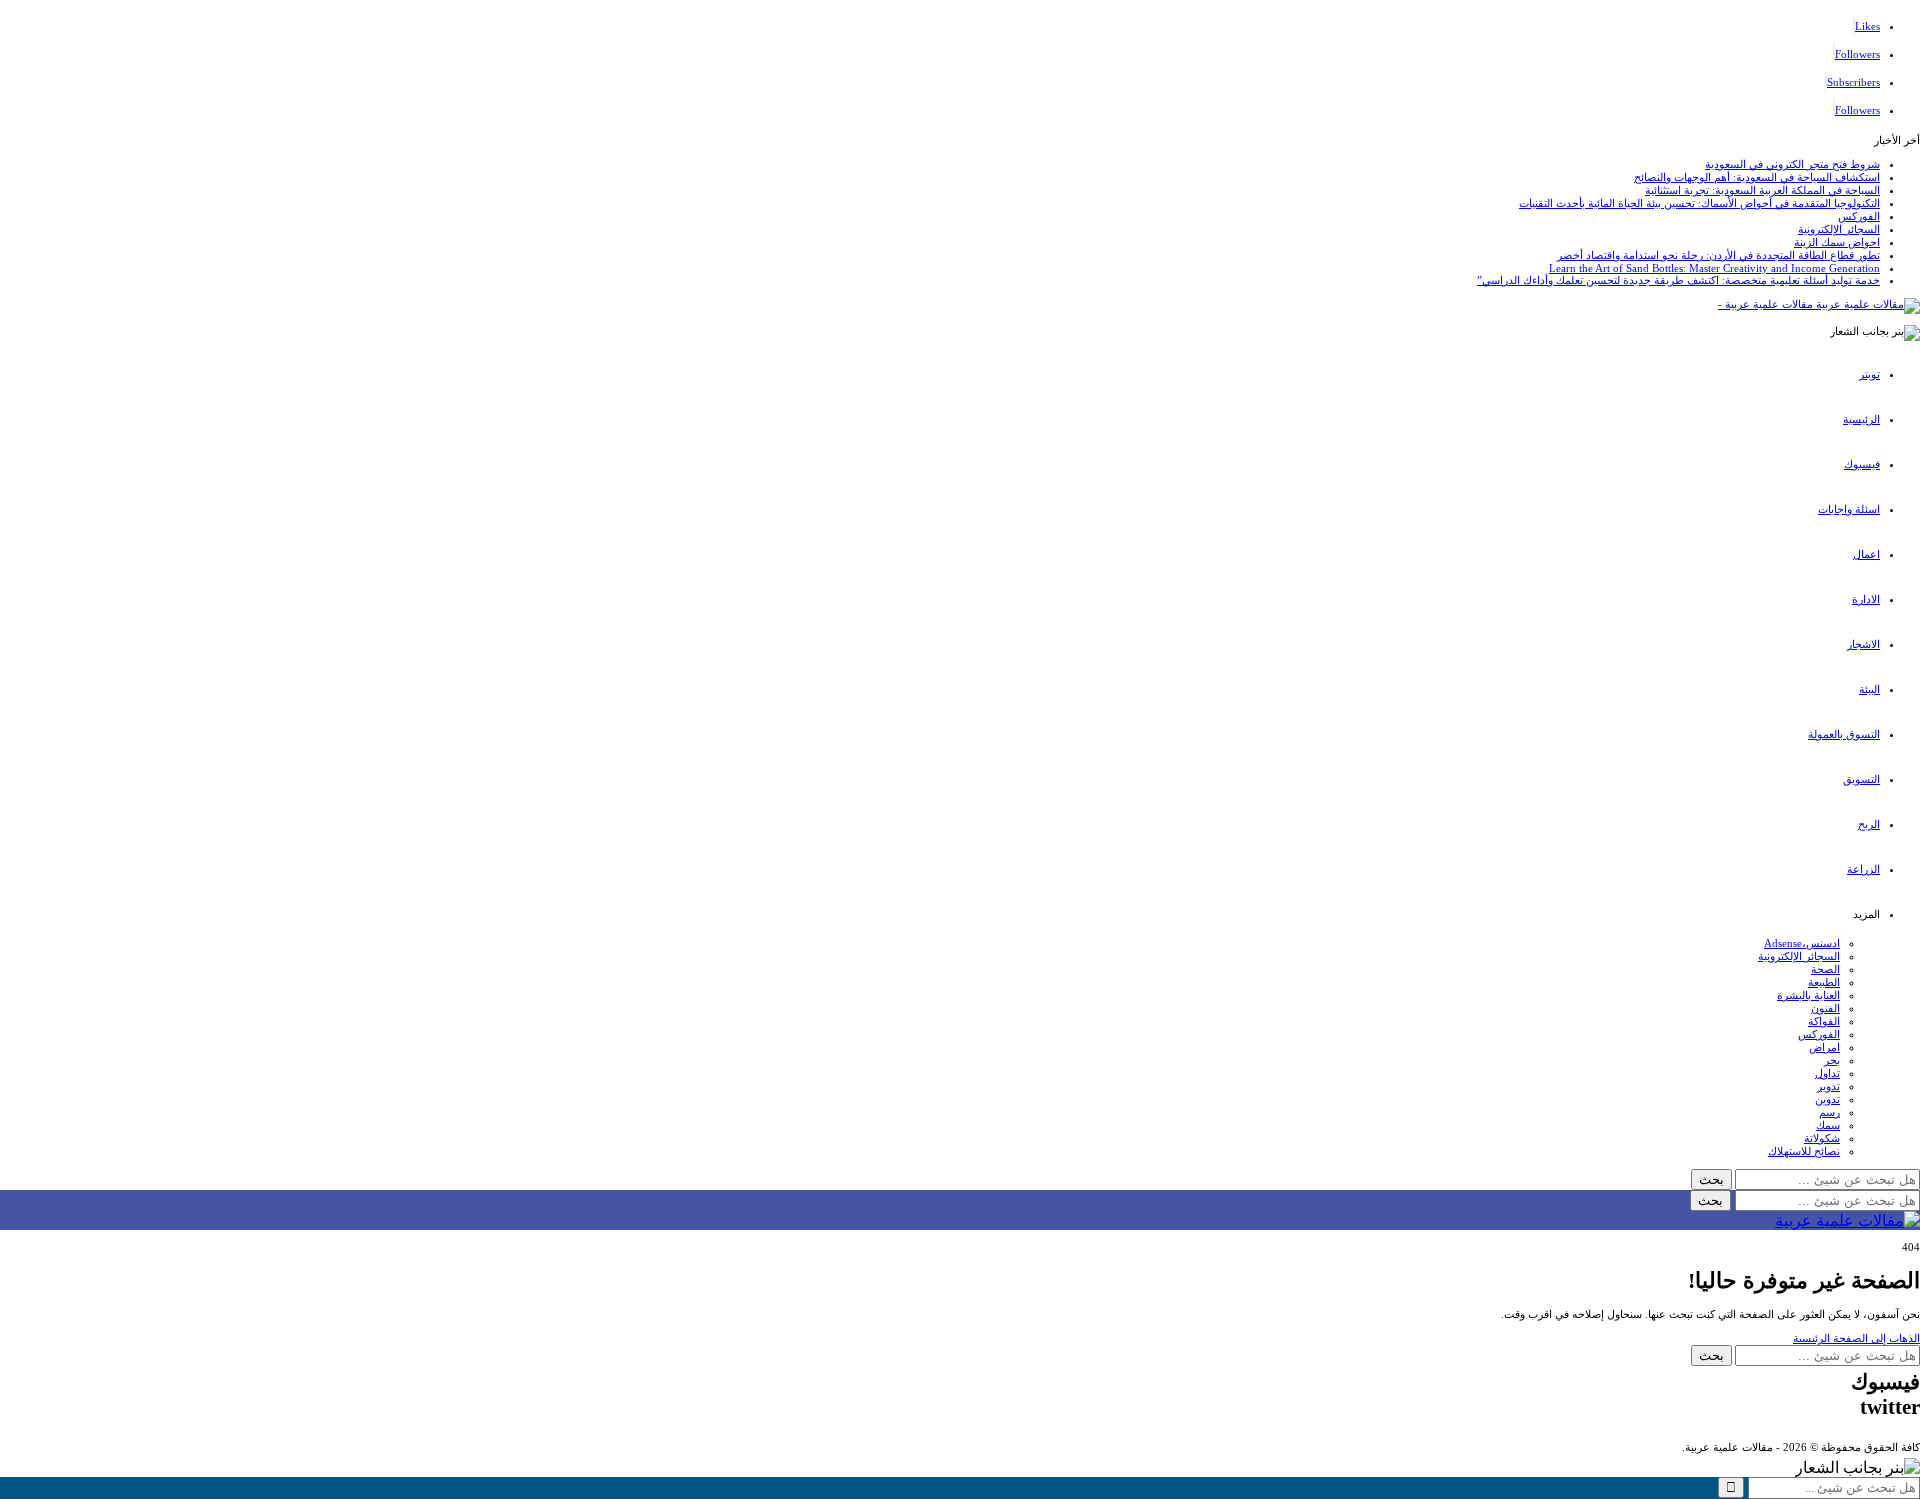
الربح (1869, 824)
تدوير (1828, 1086)
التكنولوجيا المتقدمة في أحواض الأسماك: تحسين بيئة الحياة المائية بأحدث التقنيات (1699, 203)
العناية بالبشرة (1808, 995)
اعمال (1866, 554)
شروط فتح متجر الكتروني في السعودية (1792, 164)
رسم (1829, 1112)
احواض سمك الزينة (1837, 242)
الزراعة (1863, 869)
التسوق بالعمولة (1844, 734)
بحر (1832, 1060)
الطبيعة (1824, 982)
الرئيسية (1861, 419)
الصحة (1825, 969)
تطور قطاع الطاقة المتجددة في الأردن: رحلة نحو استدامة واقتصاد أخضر (1718, 255)
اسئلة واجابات (1849, 509)
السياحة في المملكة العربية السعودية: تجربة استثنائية (1762, 190)
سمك (1828, 1125)
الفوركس (1859, 216)
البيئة (1869, 689)
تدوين (1827, 1099)
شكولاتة (1822, 1138)
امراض (1824, 1047)
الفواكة (1824, 1021)
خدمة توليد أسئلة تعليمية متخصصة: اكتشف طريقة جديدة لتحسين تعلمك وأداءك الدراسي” (1678, 280)
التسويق (1861, 779)
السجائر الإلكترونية (1839, 229)
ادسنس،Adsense (1802, 943)
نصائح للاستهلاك (1804, 1151)
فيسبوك (1862, 464)
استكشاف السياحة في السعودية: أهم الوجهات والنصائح (1757, 177)
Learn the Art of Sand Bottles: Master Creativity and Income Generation (1714, 268)
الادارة (1866, 599)
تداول (1827, 1073)
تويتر (1869, 374)
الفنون (1825, 1008)
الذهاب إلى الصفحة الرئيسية (1856, 1338)
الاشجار (1863, 644)
